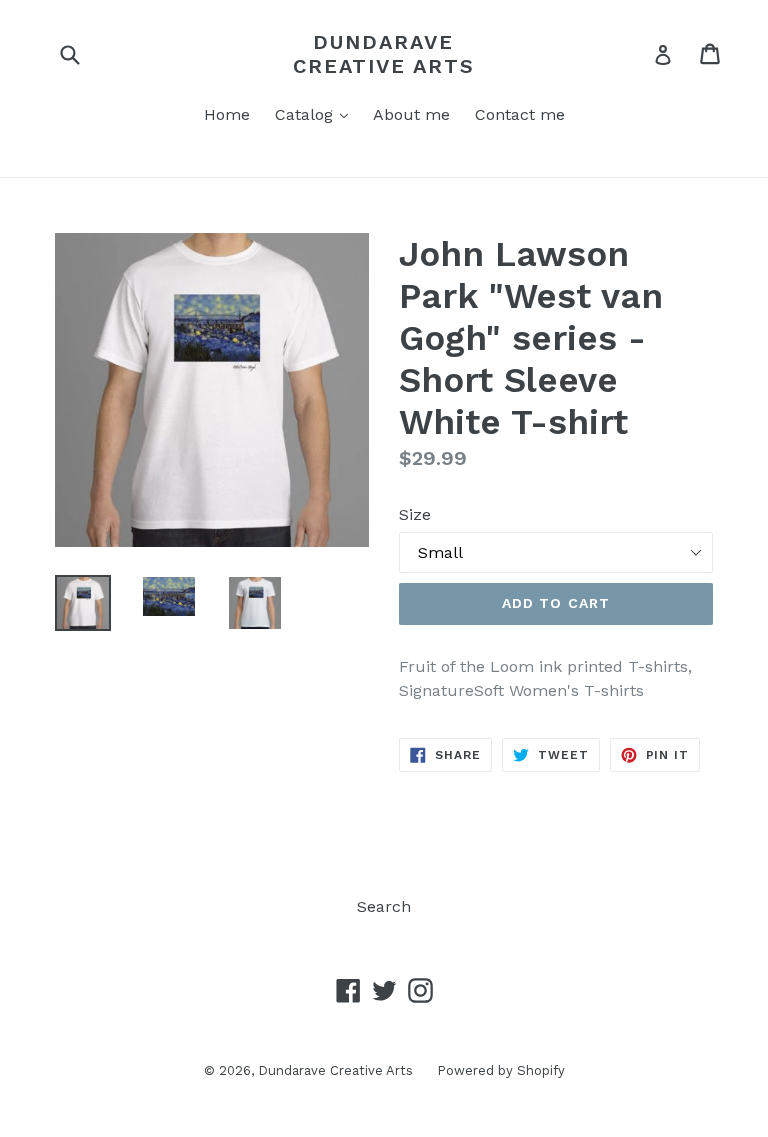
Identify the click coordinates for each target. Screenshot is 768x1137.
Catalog (316, 114)
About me (411, 114)
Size (415, 514)
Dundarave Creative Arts (384, 54)
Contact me (520, 114)
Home (227, 114)
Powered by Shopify (501, 1070)
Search (384, 906)
